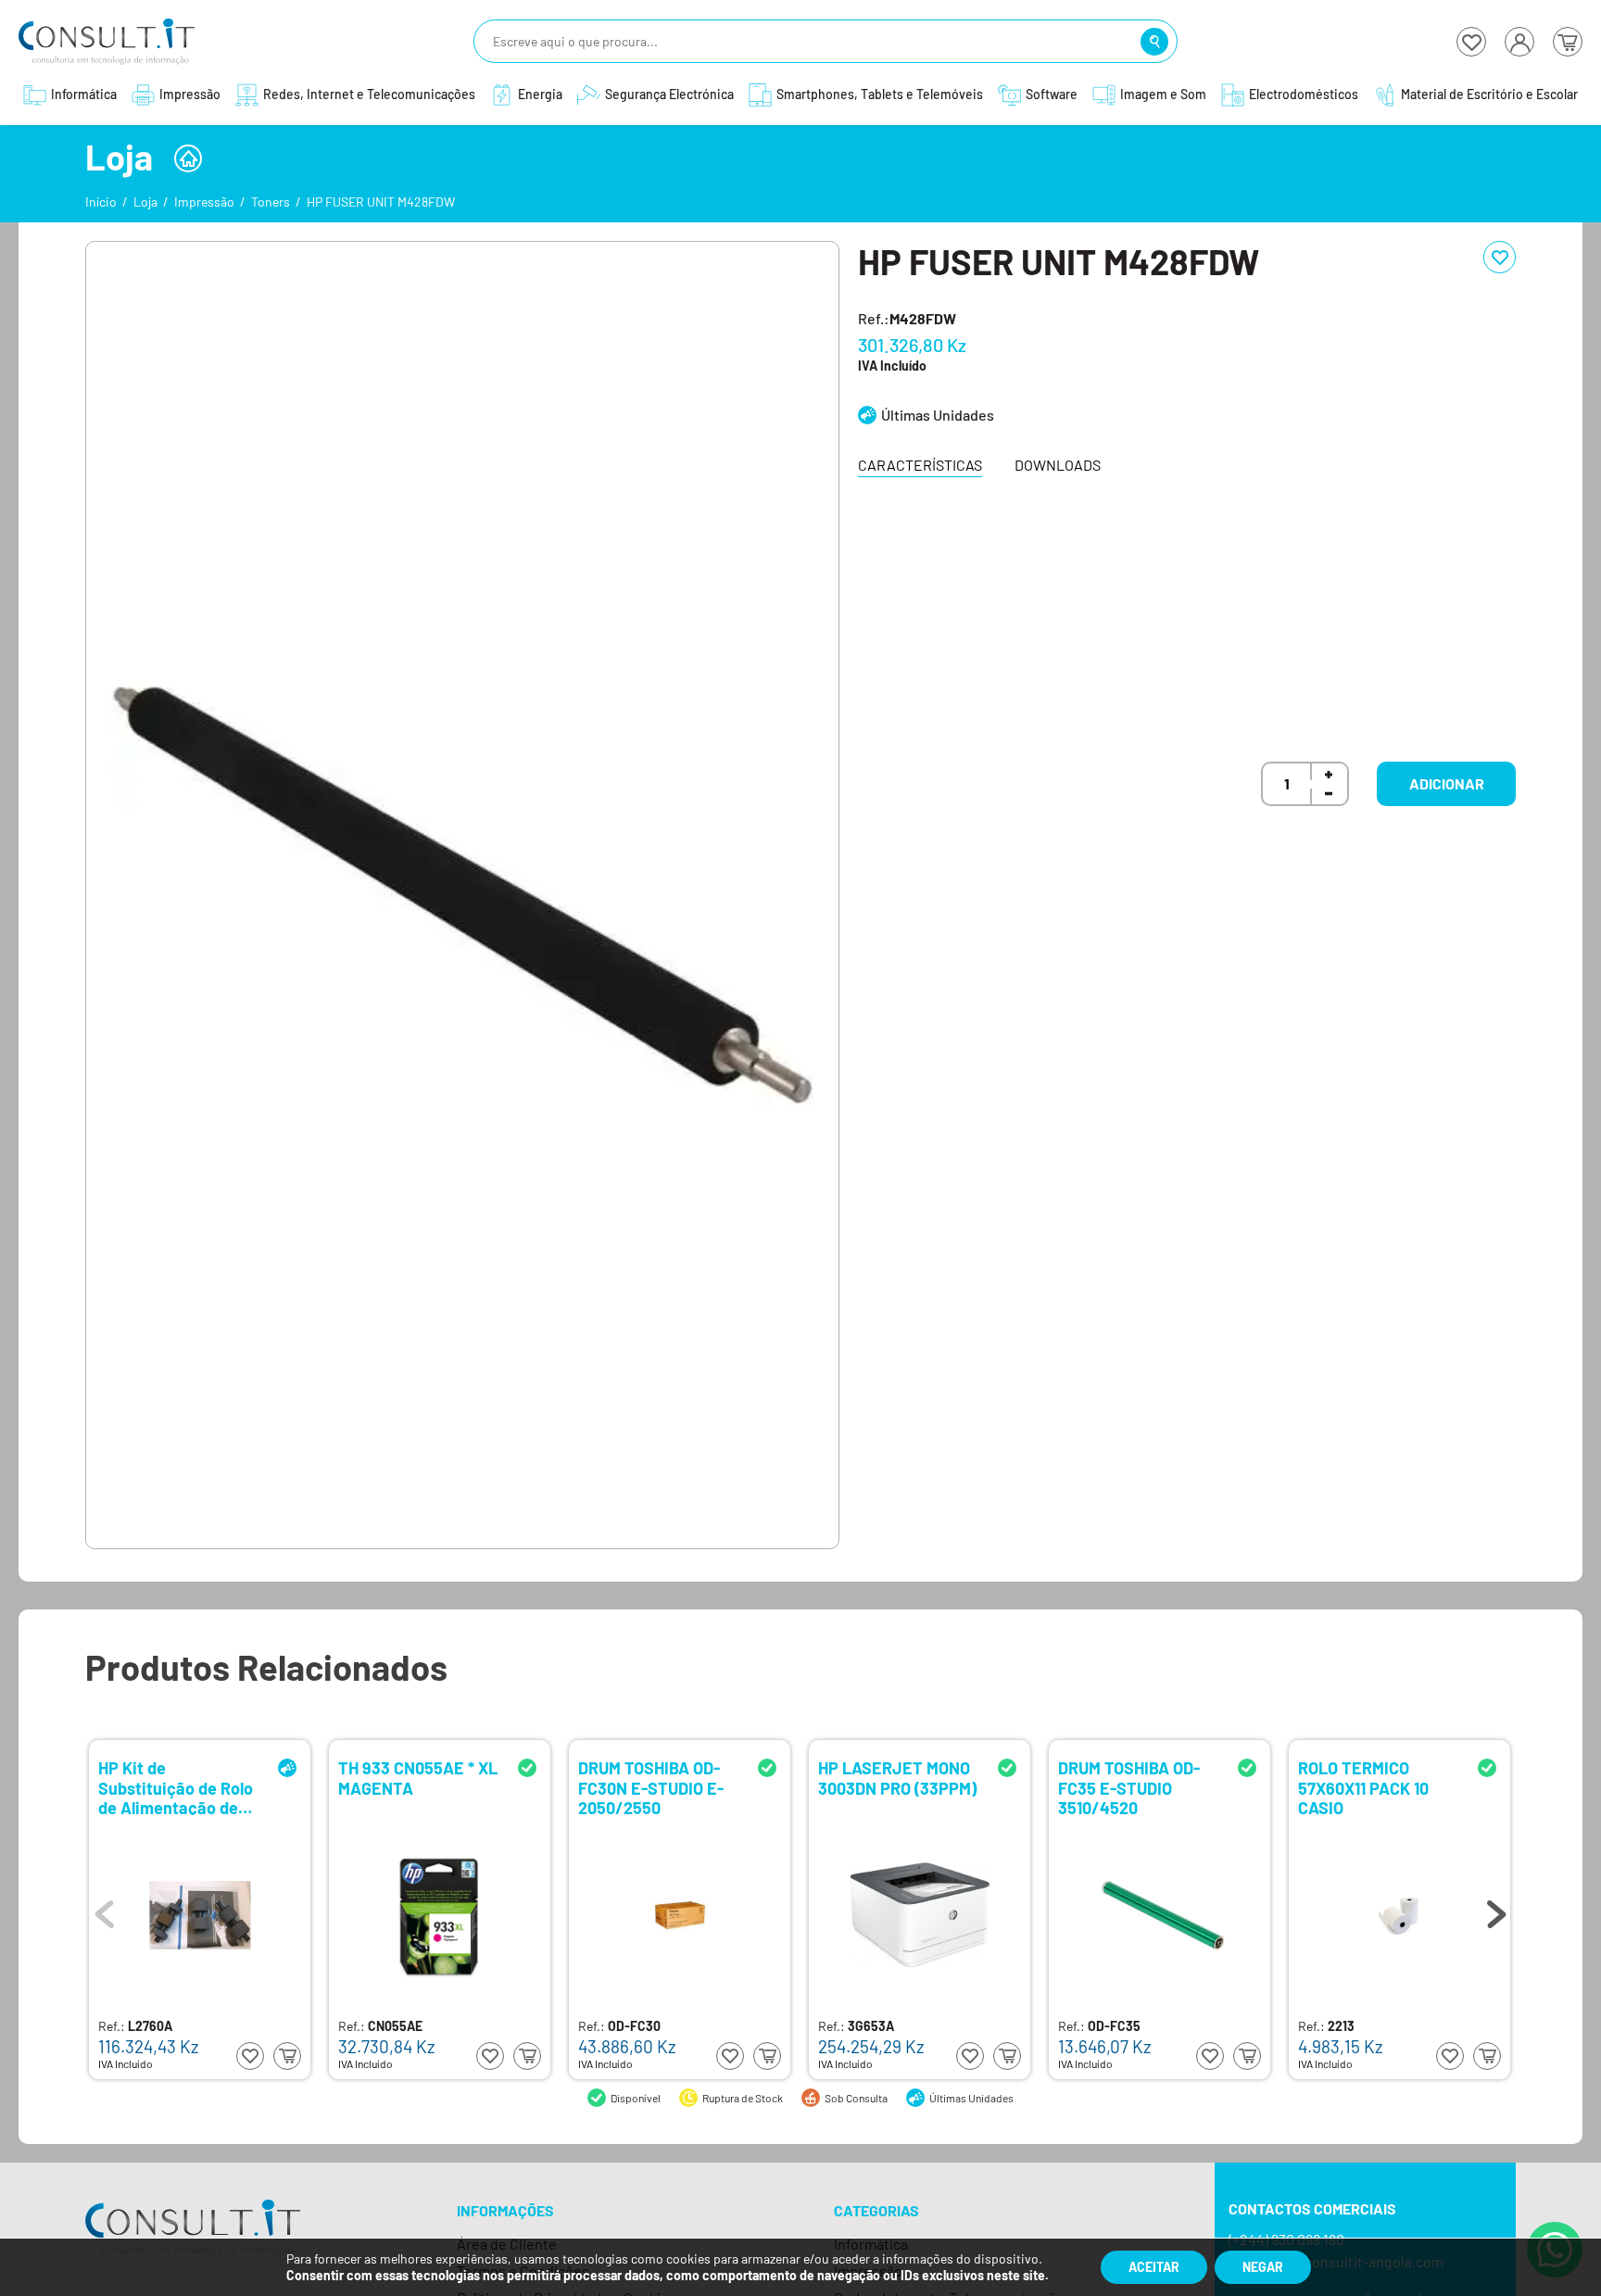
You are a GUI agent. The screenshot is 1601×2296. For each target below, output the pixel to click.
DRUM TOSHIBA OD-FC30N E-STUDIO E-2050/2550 (651, 1787)
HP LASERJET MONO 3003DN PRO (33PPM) (897, 1779)
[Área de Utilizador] (1519, 42)
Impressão (204, 202)
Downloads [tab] (1058, 465)
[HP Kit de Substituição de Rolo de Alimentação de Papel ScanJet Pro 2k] (200, 1915)
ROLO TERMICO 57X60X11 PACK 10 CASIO (1363, 1787)
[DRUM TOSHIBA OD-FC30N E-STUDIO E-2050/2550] (680, 1915)
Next (1496, 1910)
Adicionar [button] (1447, 783)
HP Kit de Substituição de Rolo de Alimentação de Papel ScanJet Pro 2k (179, 1787)
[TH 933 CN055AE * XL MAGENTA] (440, 1915)
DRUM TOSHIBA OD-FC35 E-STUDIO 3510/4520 (1129, 1787)
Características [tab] (920, 465)
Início (101, 202)
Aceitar (1154, 2267)
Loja (145, 202)
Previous (105, 1910)
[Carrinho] (1568, 42)
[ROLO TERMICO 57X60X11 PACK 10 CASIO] (1400, 1915)
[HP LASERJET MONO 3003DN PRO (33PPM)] (920, 1915)
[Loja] (188, 158)
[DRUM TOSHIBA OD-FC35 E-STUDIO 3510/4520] (1160, 1915)
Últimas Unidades (938, 415)
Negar (1263, 2267)
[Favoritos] (1471, 42)
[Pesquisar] (1154, 42)
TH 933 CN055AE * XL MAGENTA (418, 1779)
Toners (271, 202)
